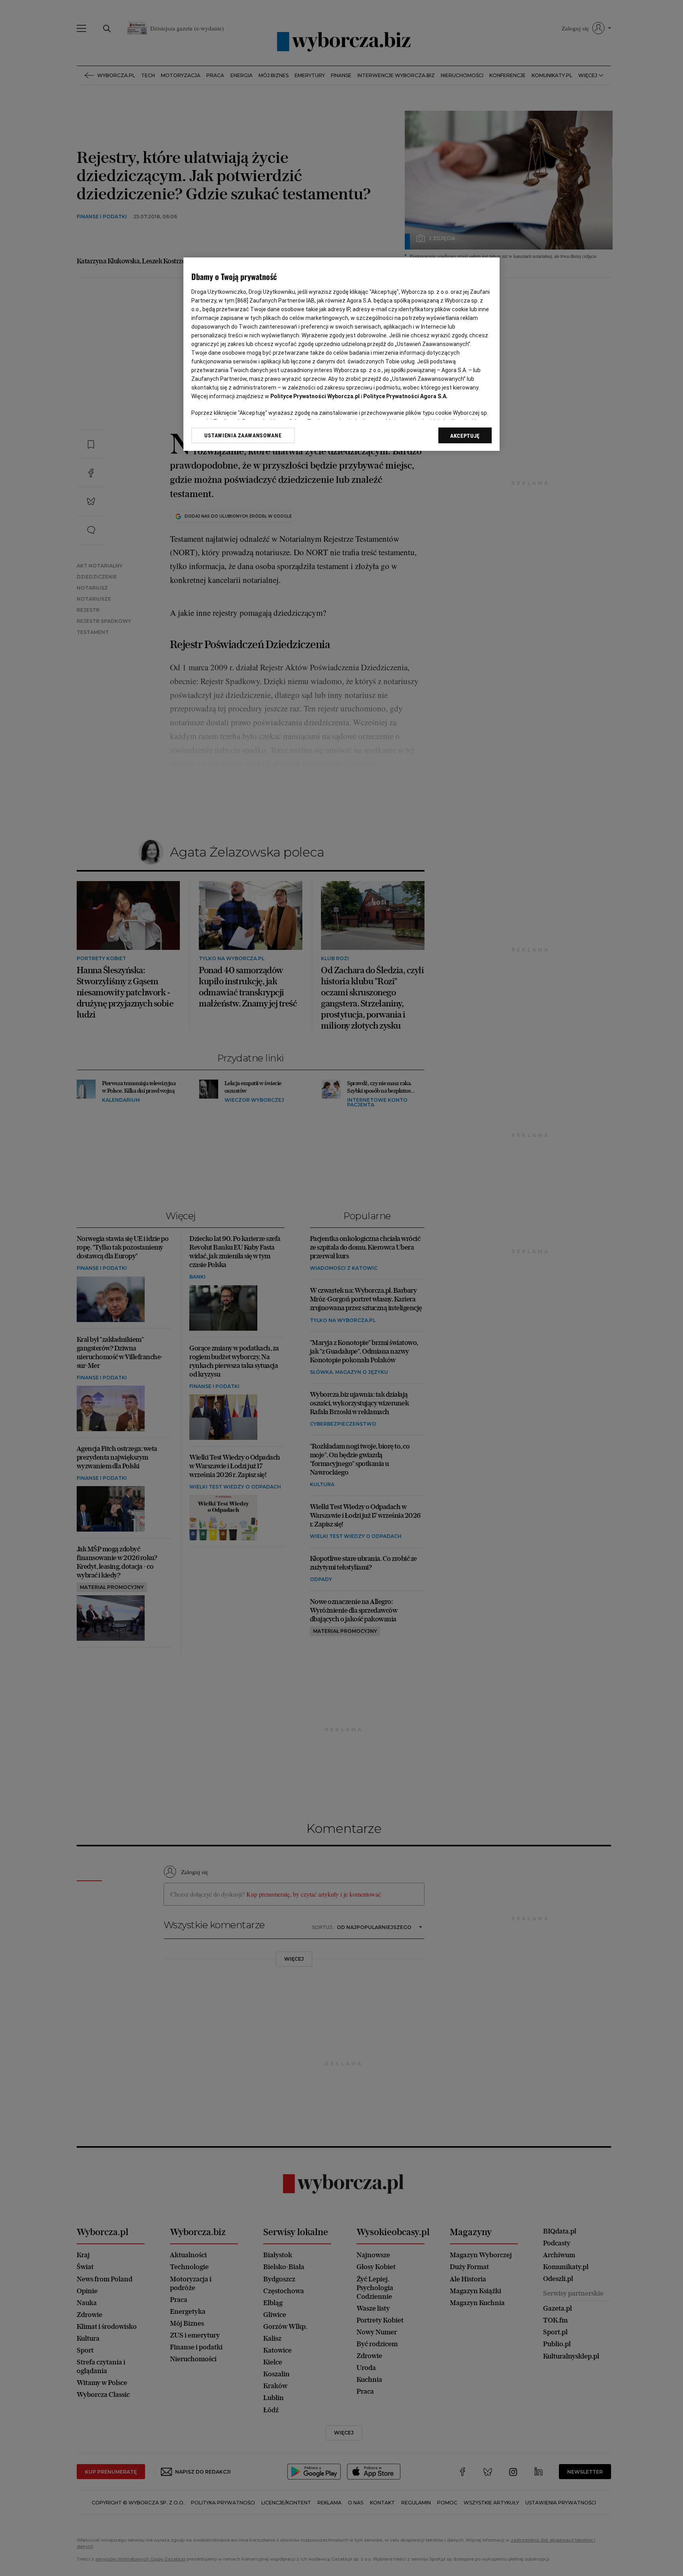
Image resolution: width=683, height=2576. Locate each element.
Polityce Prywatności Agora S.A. (406, 396)
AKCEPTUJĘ (465, 436)
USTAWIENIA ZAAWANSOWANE (243, 435)
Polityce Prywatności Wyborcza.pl (315, 396)
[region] (341, 354)
